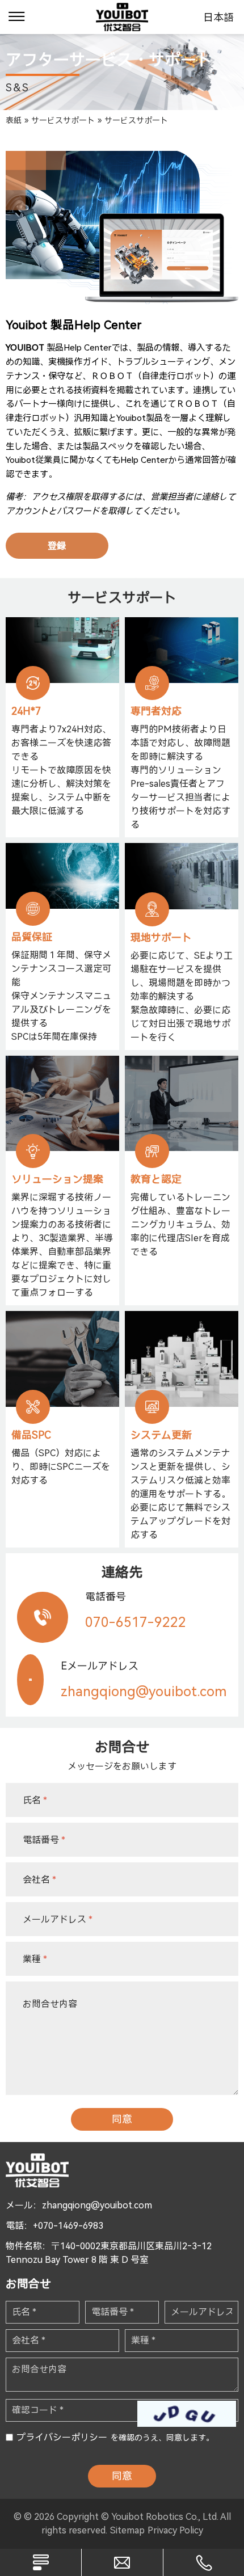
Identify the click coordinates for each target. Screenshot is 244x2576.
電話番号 (44, 1839)
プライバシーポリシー (62, 2437)
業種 (35, 1959)
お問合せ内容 (50, 2004)
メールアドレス (58, 1919)
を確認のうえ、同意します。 (115, 2437)
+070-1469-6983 (68, 2226)
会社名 (39, 1879)
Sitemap (127, 2530)
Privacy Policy (175, 2530)
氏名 (35, 1800)
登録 (57, 546)
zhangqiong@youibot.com (97, 2205)
